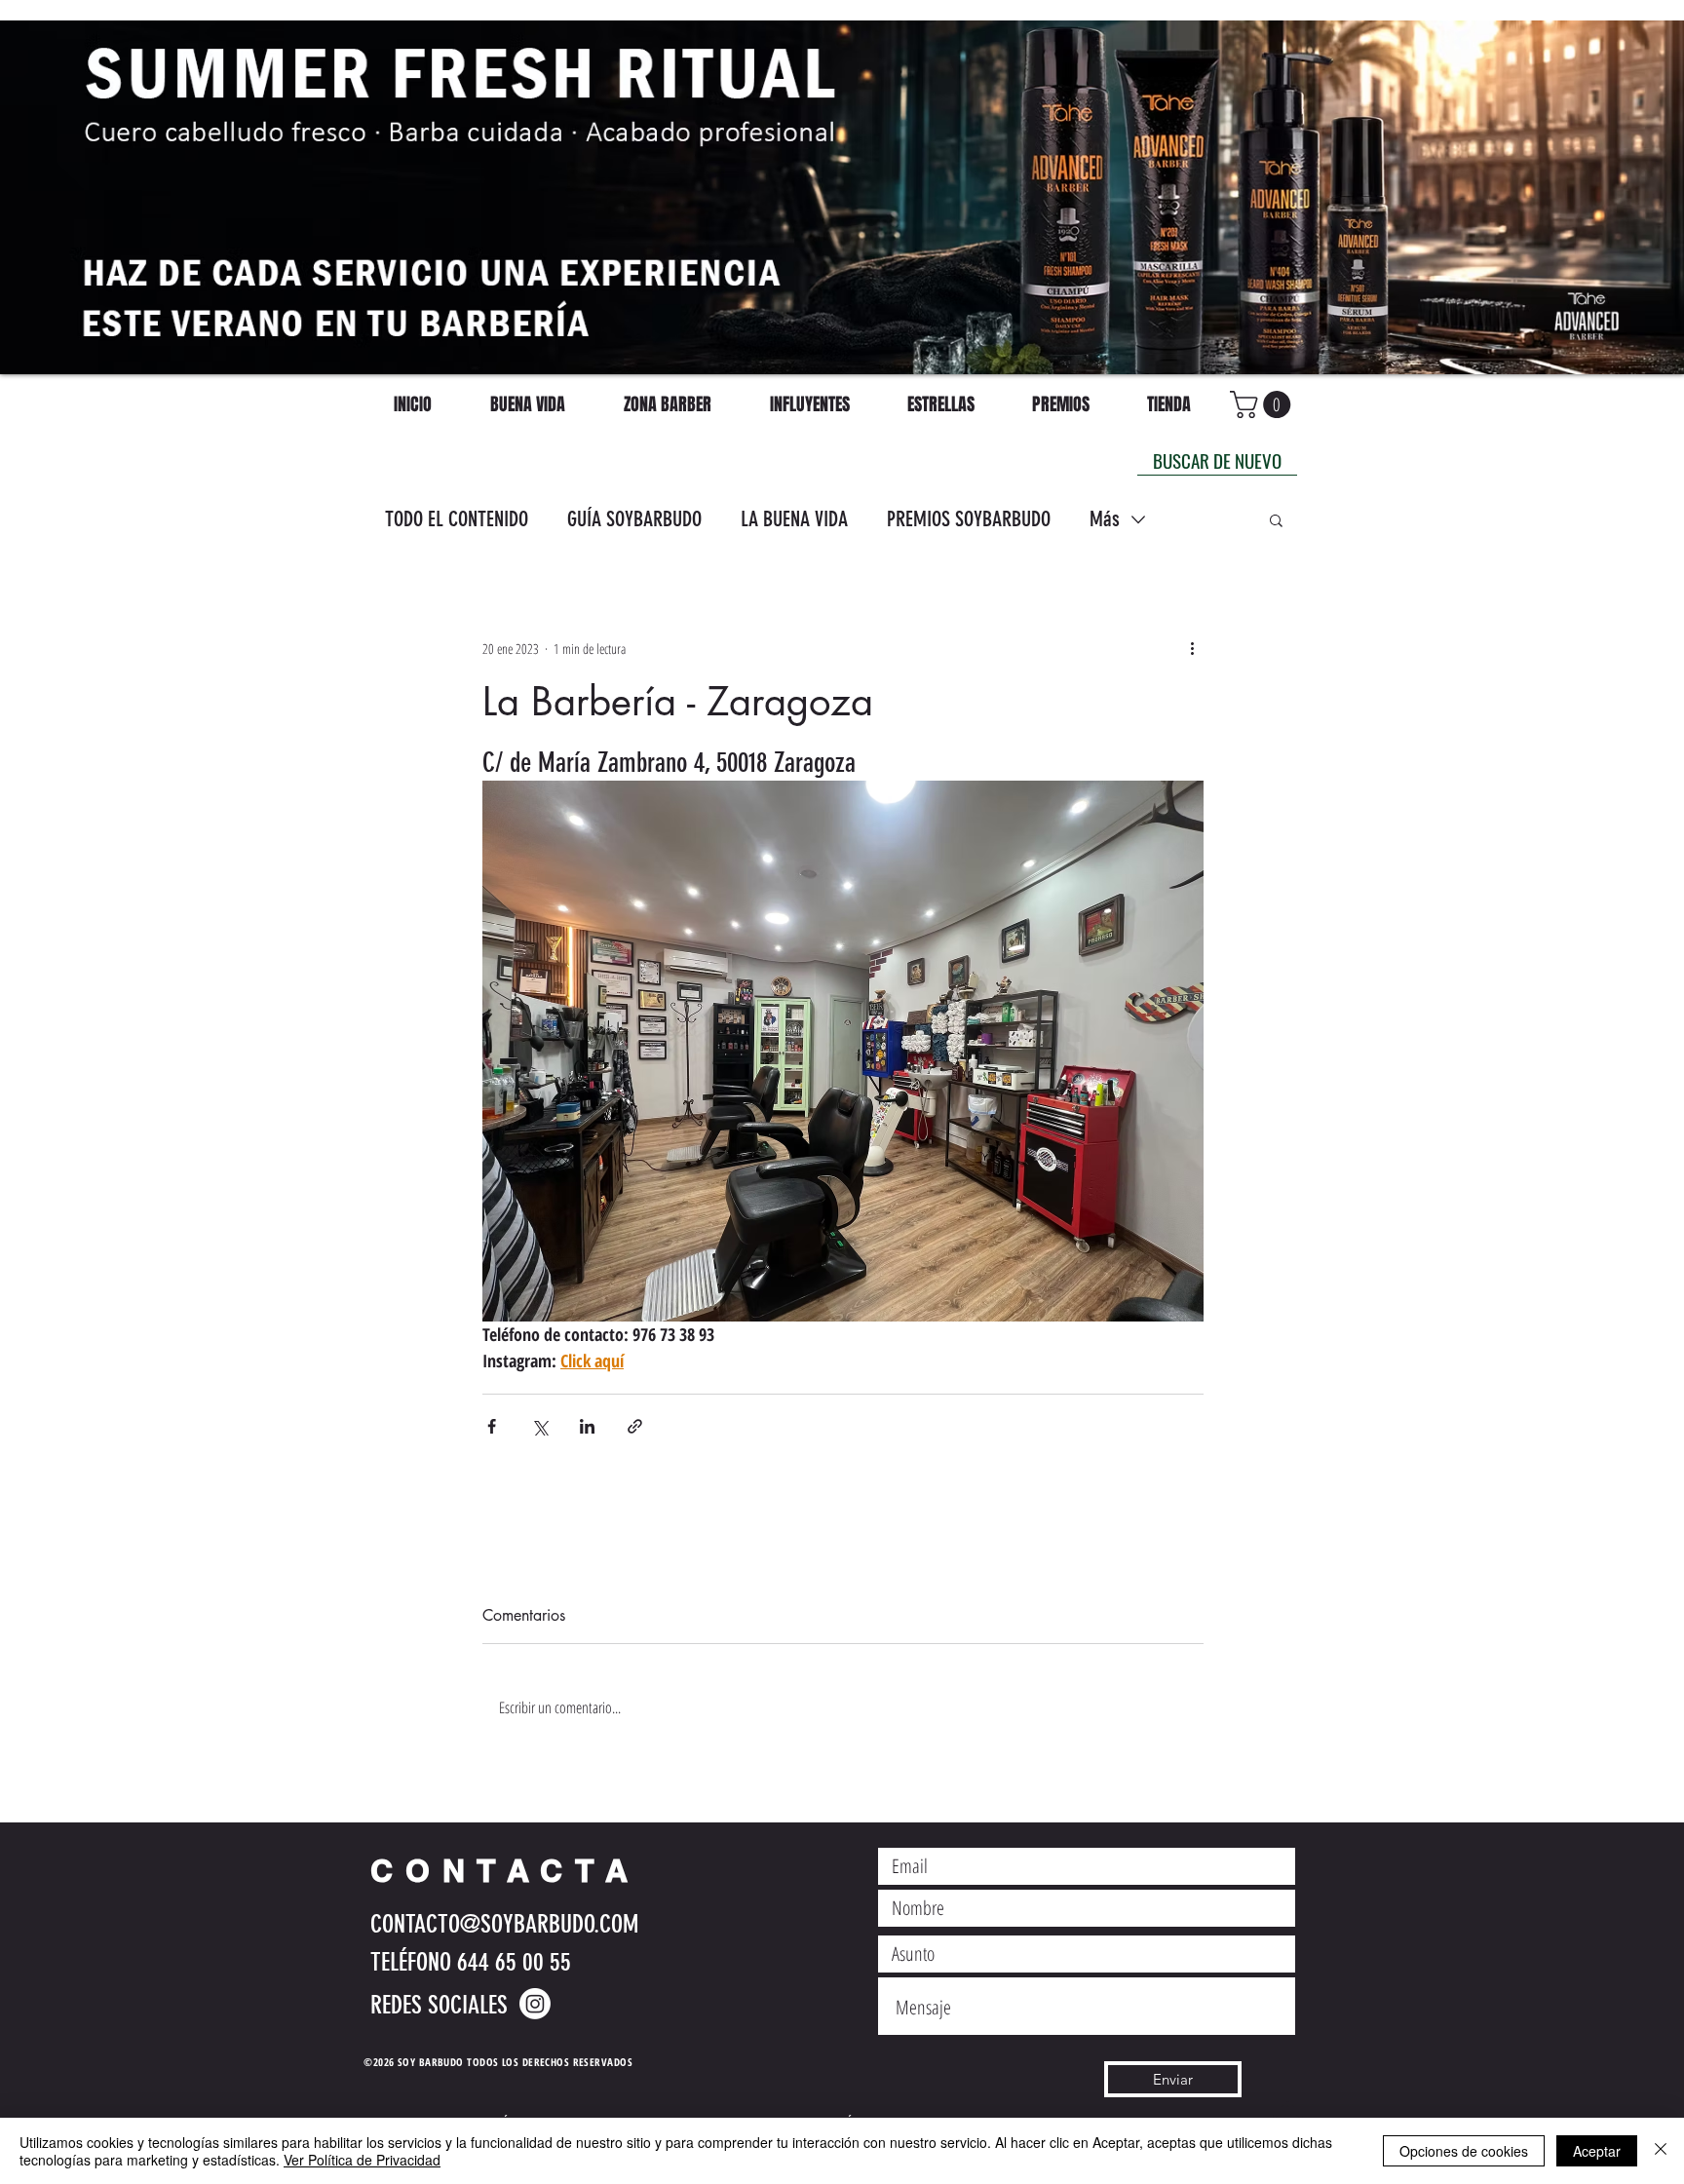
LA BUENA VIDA (794, 519)
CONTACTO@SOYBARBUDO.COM (504, 1924)
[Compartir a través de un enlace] (635, 1426)
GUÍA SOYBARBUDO (634, 519)
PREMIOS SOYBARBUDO (969, 519)
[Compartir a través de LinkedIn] (587, 1426)
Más (1105, 519)
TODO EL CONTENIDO (457, 519)
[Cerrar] (1661, 2151)
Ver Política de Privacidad (362, 2160)
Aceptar (1597, 2151)
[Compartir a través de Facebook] (492, 1426)
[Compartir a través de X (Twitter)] (539, 1426)
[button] (1276, 519)
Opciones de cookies (1464, 2151)
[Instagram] (535, 2004)
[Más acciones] (1192, 648)
